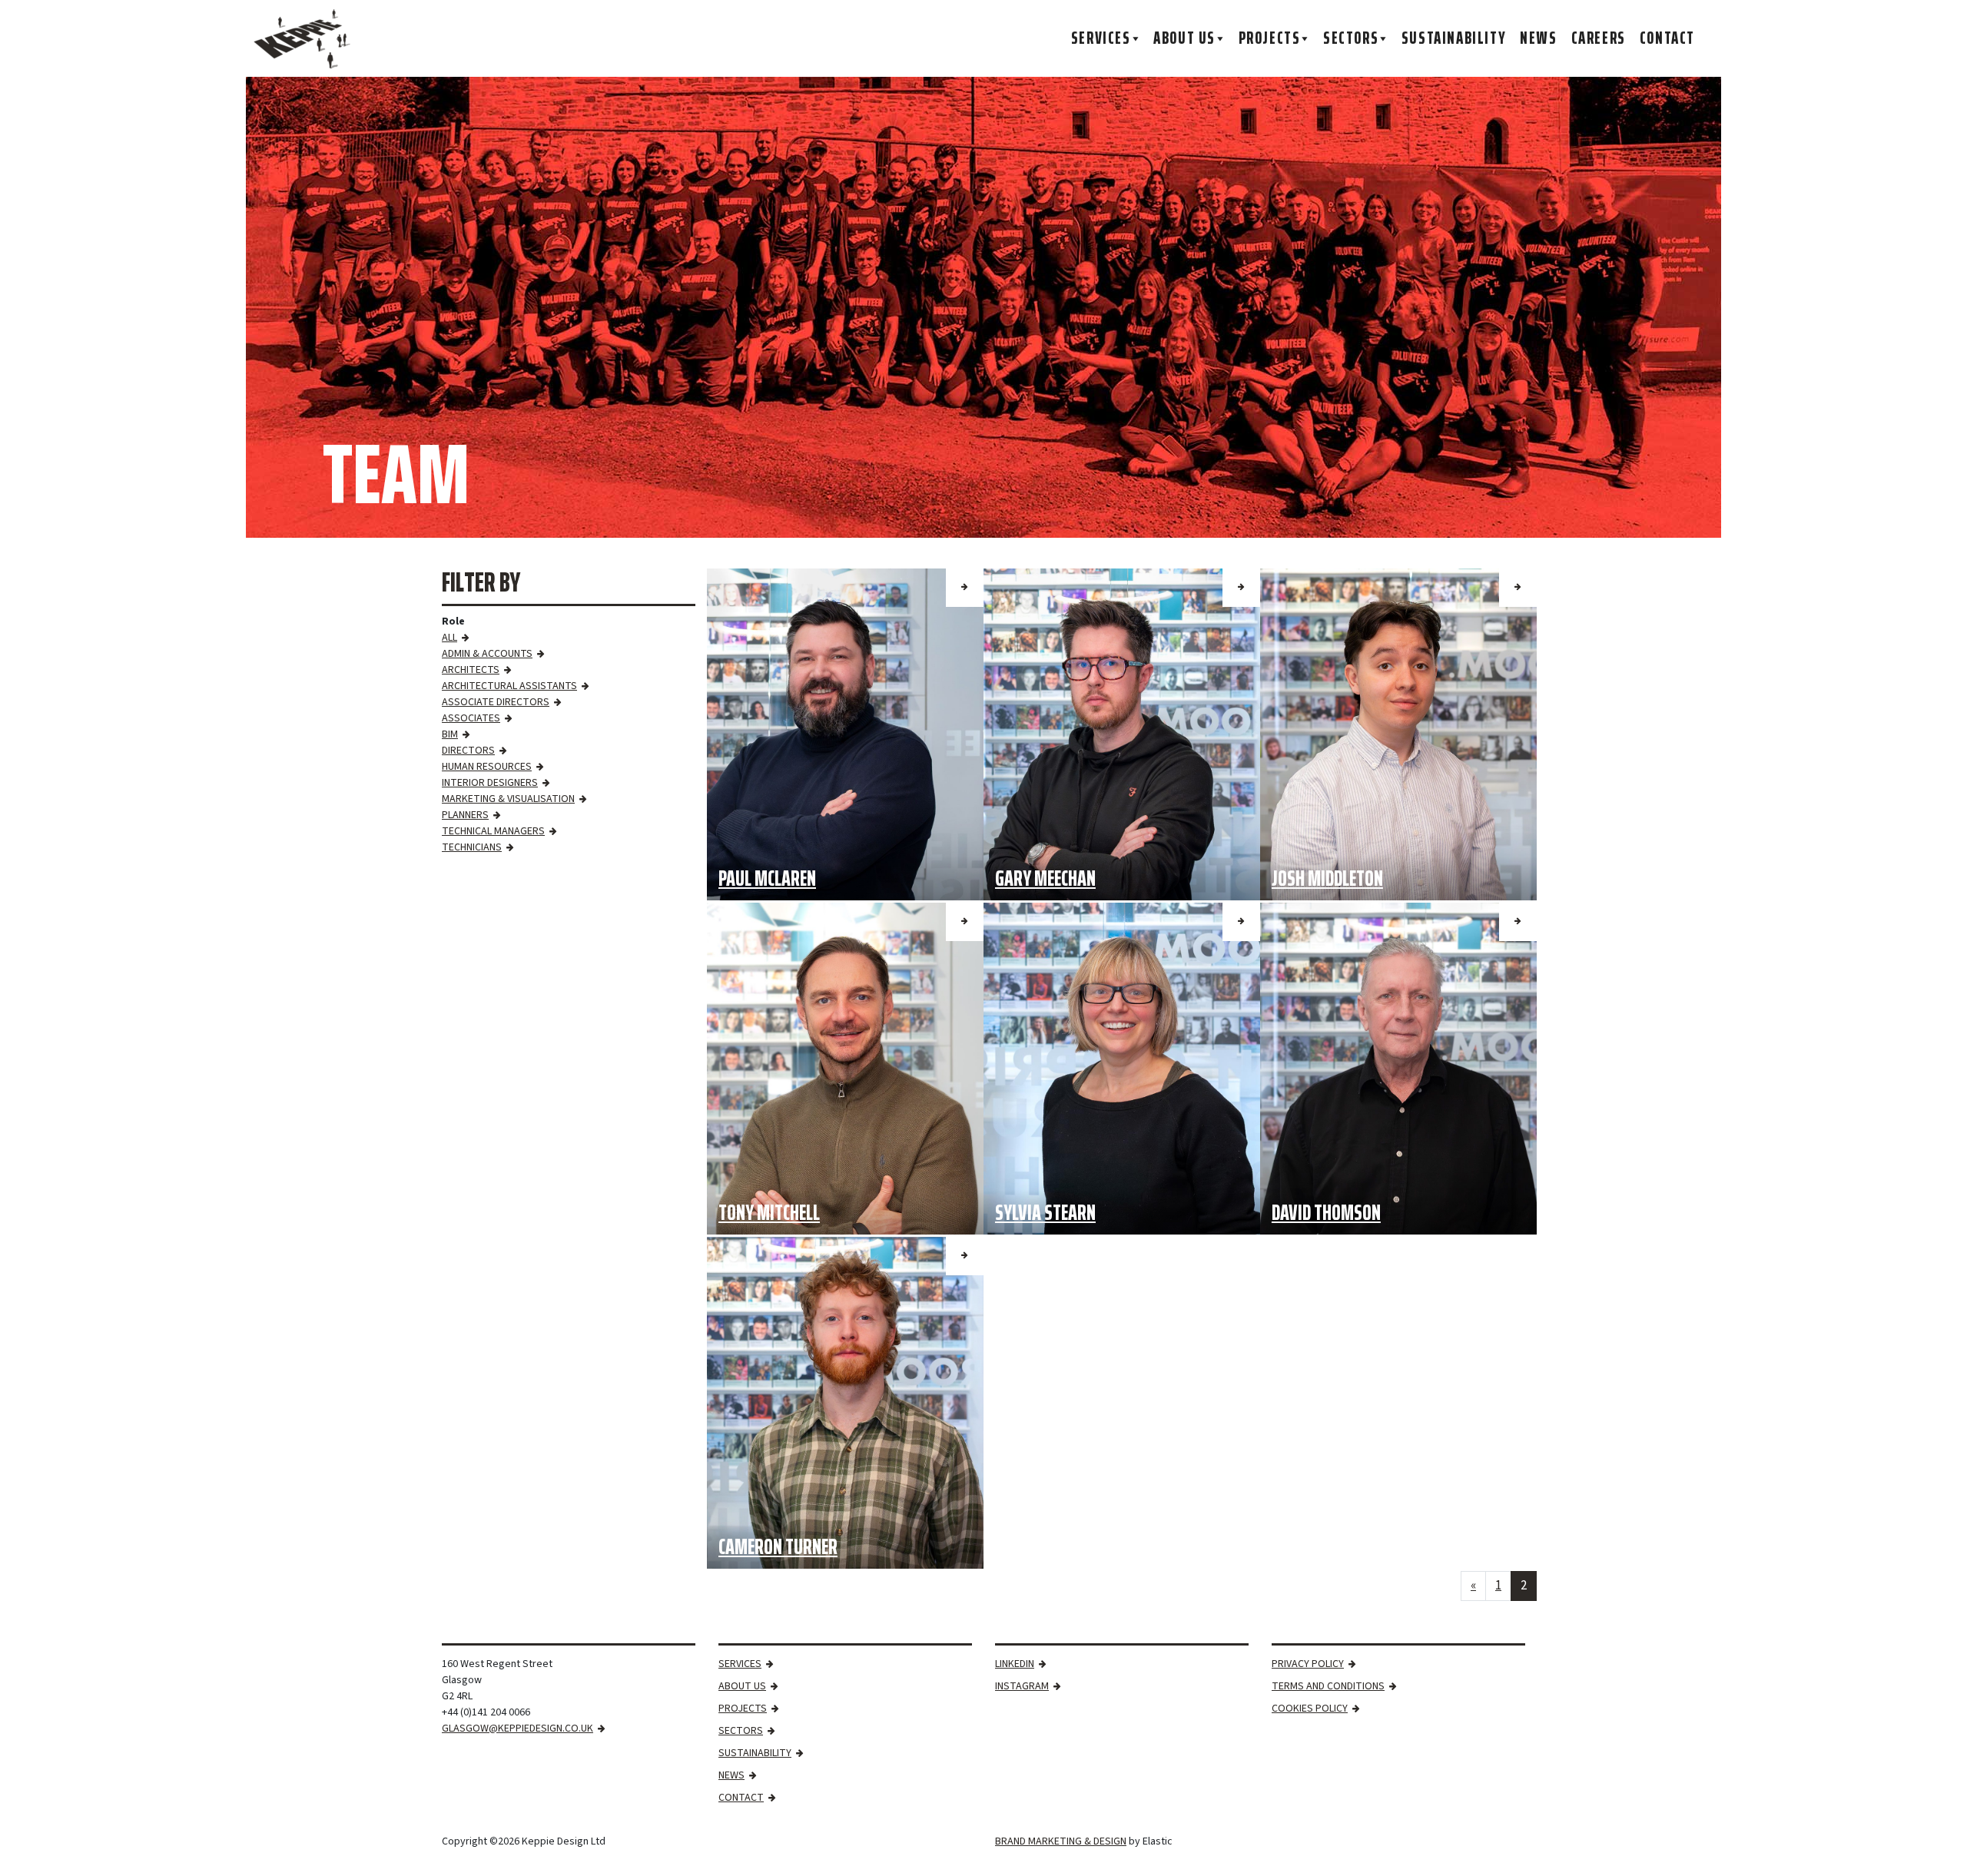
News (1538, 38)
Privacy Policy (1308, 1664)
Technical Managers (493, 831)
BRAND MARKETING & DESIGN (1061, 1841)
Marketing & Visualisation (508, 799)
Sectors (1351, 38)
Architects (471, 670)
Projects (1270, 38)
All (449, 638)
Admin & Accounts (487, 654)
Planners (465, 815)
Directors (468, 751)
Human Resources (487, 767)
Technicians (472, 847)
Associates (471, 718)
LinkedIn (1015, 1664)
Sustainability (1454, 38)
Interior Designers (490, 783)
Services (1101, 38)
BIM (450, 734)
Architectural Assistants (509, 686)
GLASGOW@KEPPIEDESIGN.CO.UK (517, 1729)
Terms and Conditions (1328, 1686)
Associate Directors (496, 702)
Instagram (1022, 1686)
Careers (1599, 38)
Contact (1667, 38)
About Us (1184, 38)
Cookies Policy (1310, 1709)
